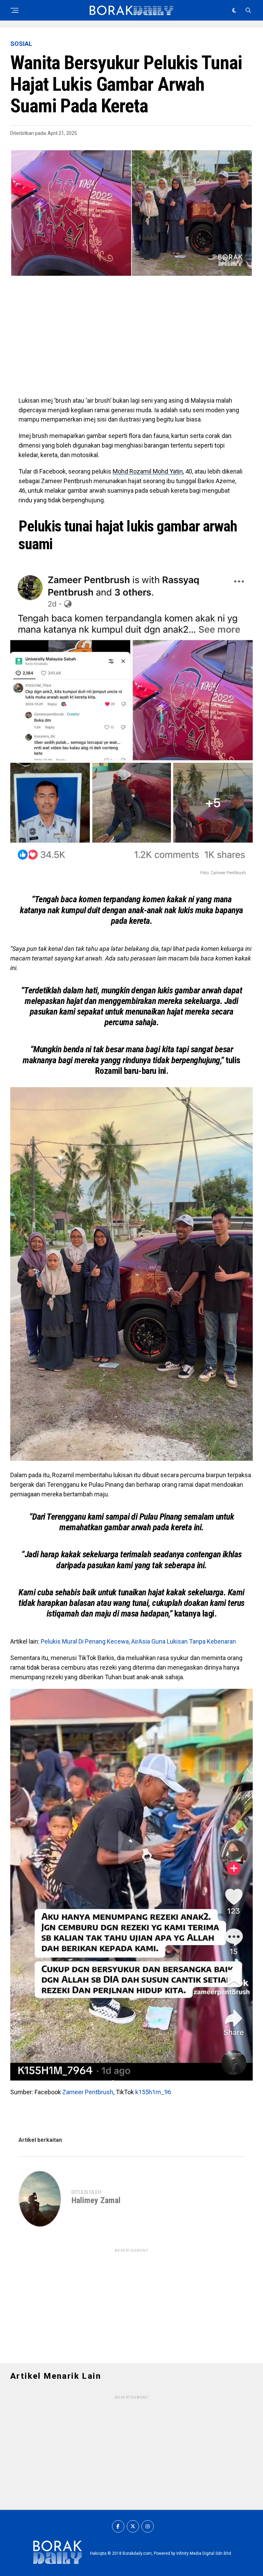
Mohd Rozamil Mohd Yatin (148, 471)
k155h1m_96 (153, 2092)
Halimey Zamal (96, 2200)
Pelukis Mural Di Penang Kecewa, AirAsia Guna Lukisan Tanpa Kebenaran (138, 1641)
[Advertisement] (131, 341)
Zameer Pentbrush (88, 2092)
